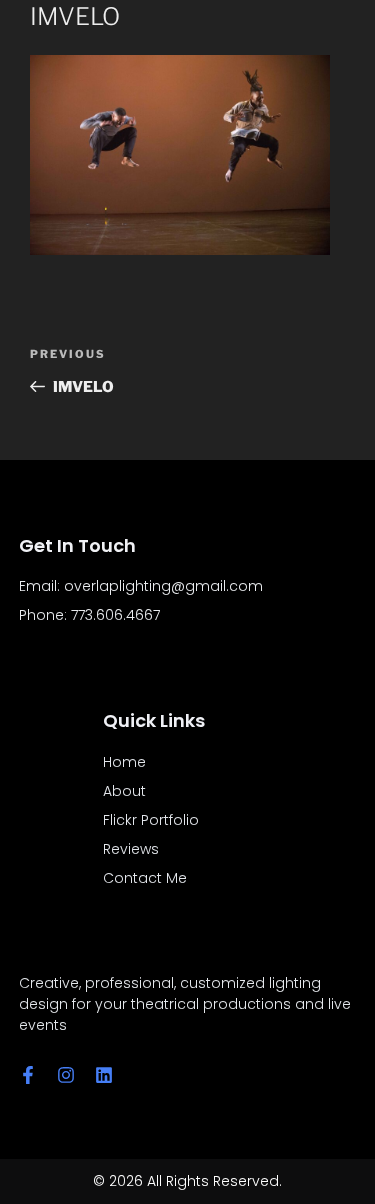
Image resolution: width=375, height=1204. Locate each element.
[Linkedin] (104, 1075)
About (124, 791)
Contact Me (145, 878)
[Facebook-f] (28, 1075)
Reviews (131, 849)
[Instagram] (66, 1075)
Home (124, 762)
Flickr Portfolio (151, 820)
